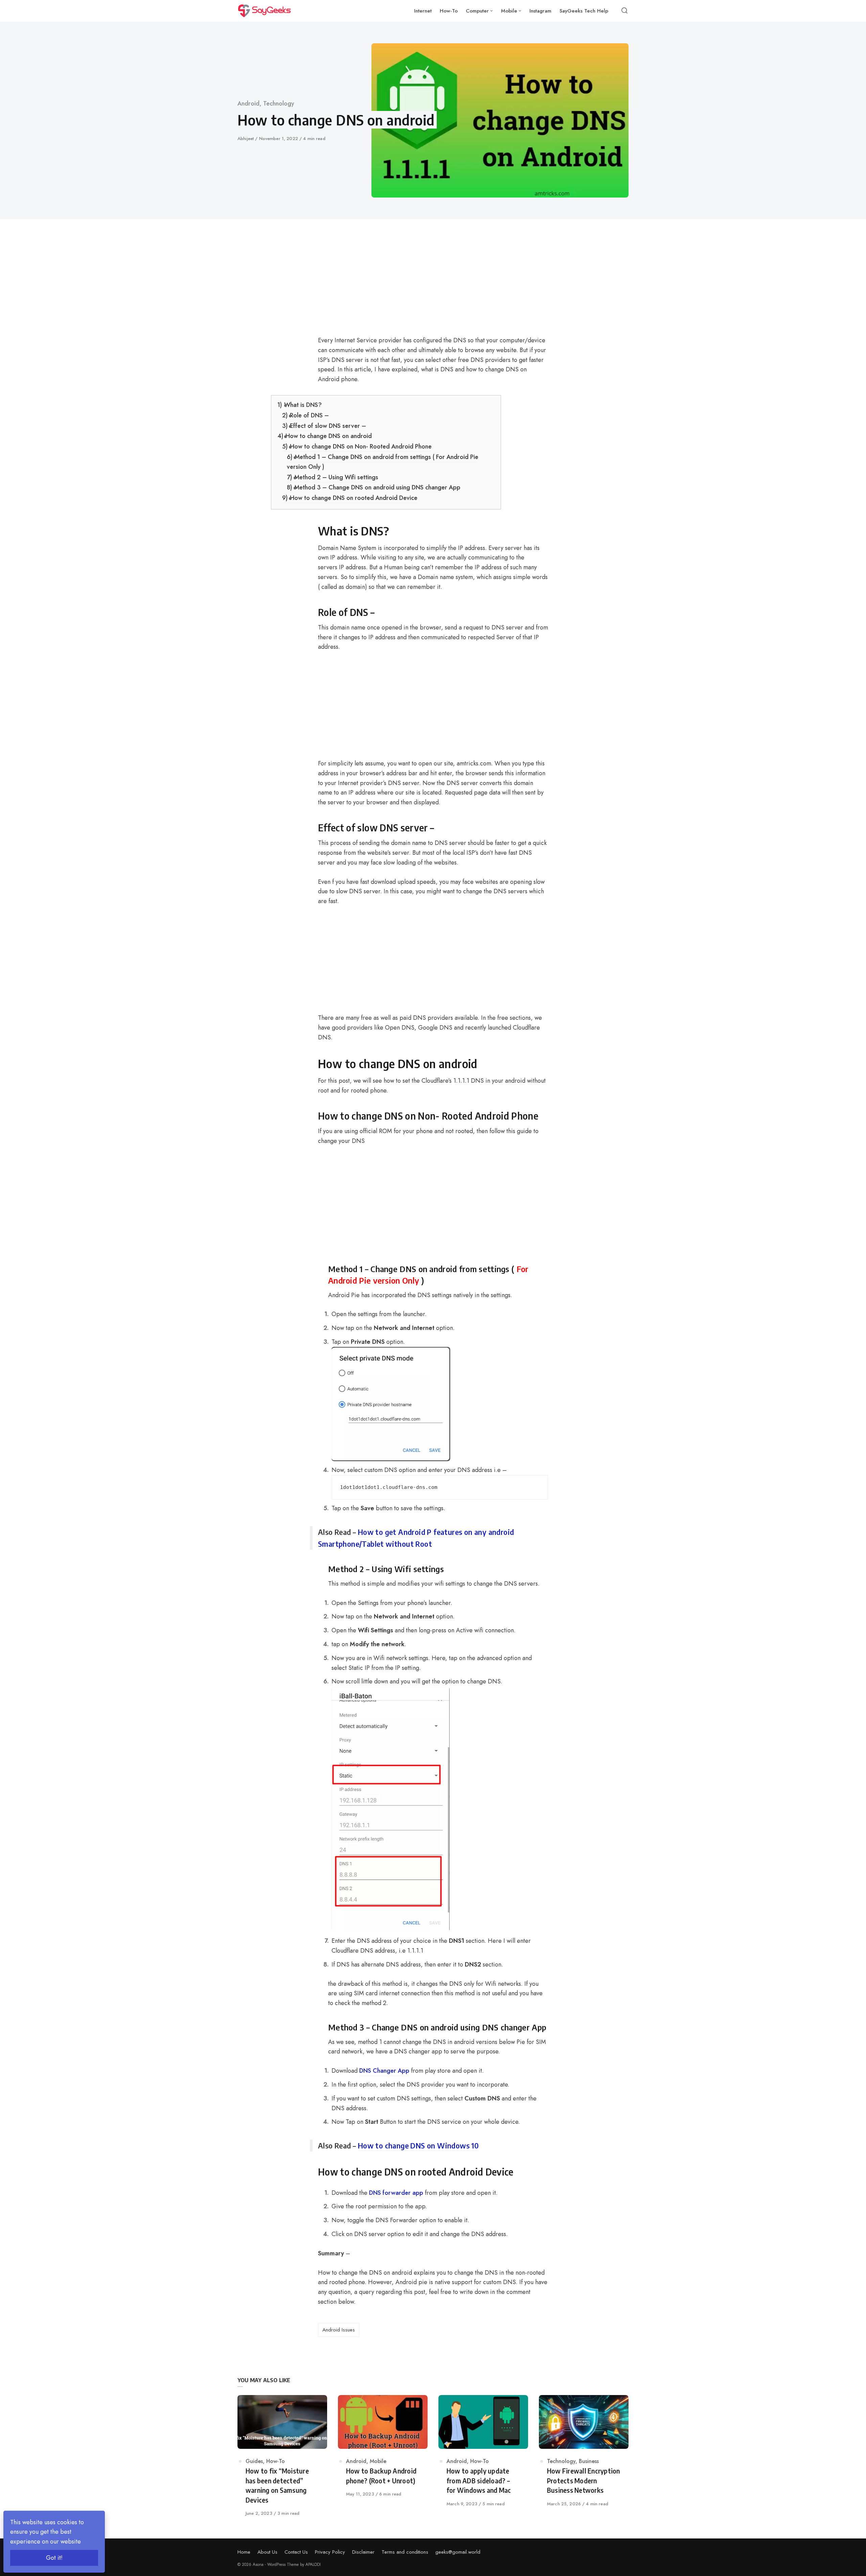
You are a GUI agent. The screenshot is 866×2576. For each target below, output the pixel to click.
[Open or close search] (624, 11)
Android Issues (339, 2330)
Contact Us (296, 2552)
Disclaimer (363, 2552)
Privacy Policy (330, 2552)
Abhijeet (246, 139)
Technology (279, 103)
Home (244, 2552)
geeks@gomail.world (458, 2552)
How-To (276, 2461)
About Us (267, 2552)
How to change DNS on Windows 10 (418, 2145)
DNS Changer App (384, 2071)
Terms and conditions (405, 2552)
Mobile (378, 2461)
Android (248, 103)
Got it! (54, 2558)
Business (589, 2461)
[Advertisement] (386, 285)
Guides (254, 2461)
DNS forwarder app (396, 2193)
